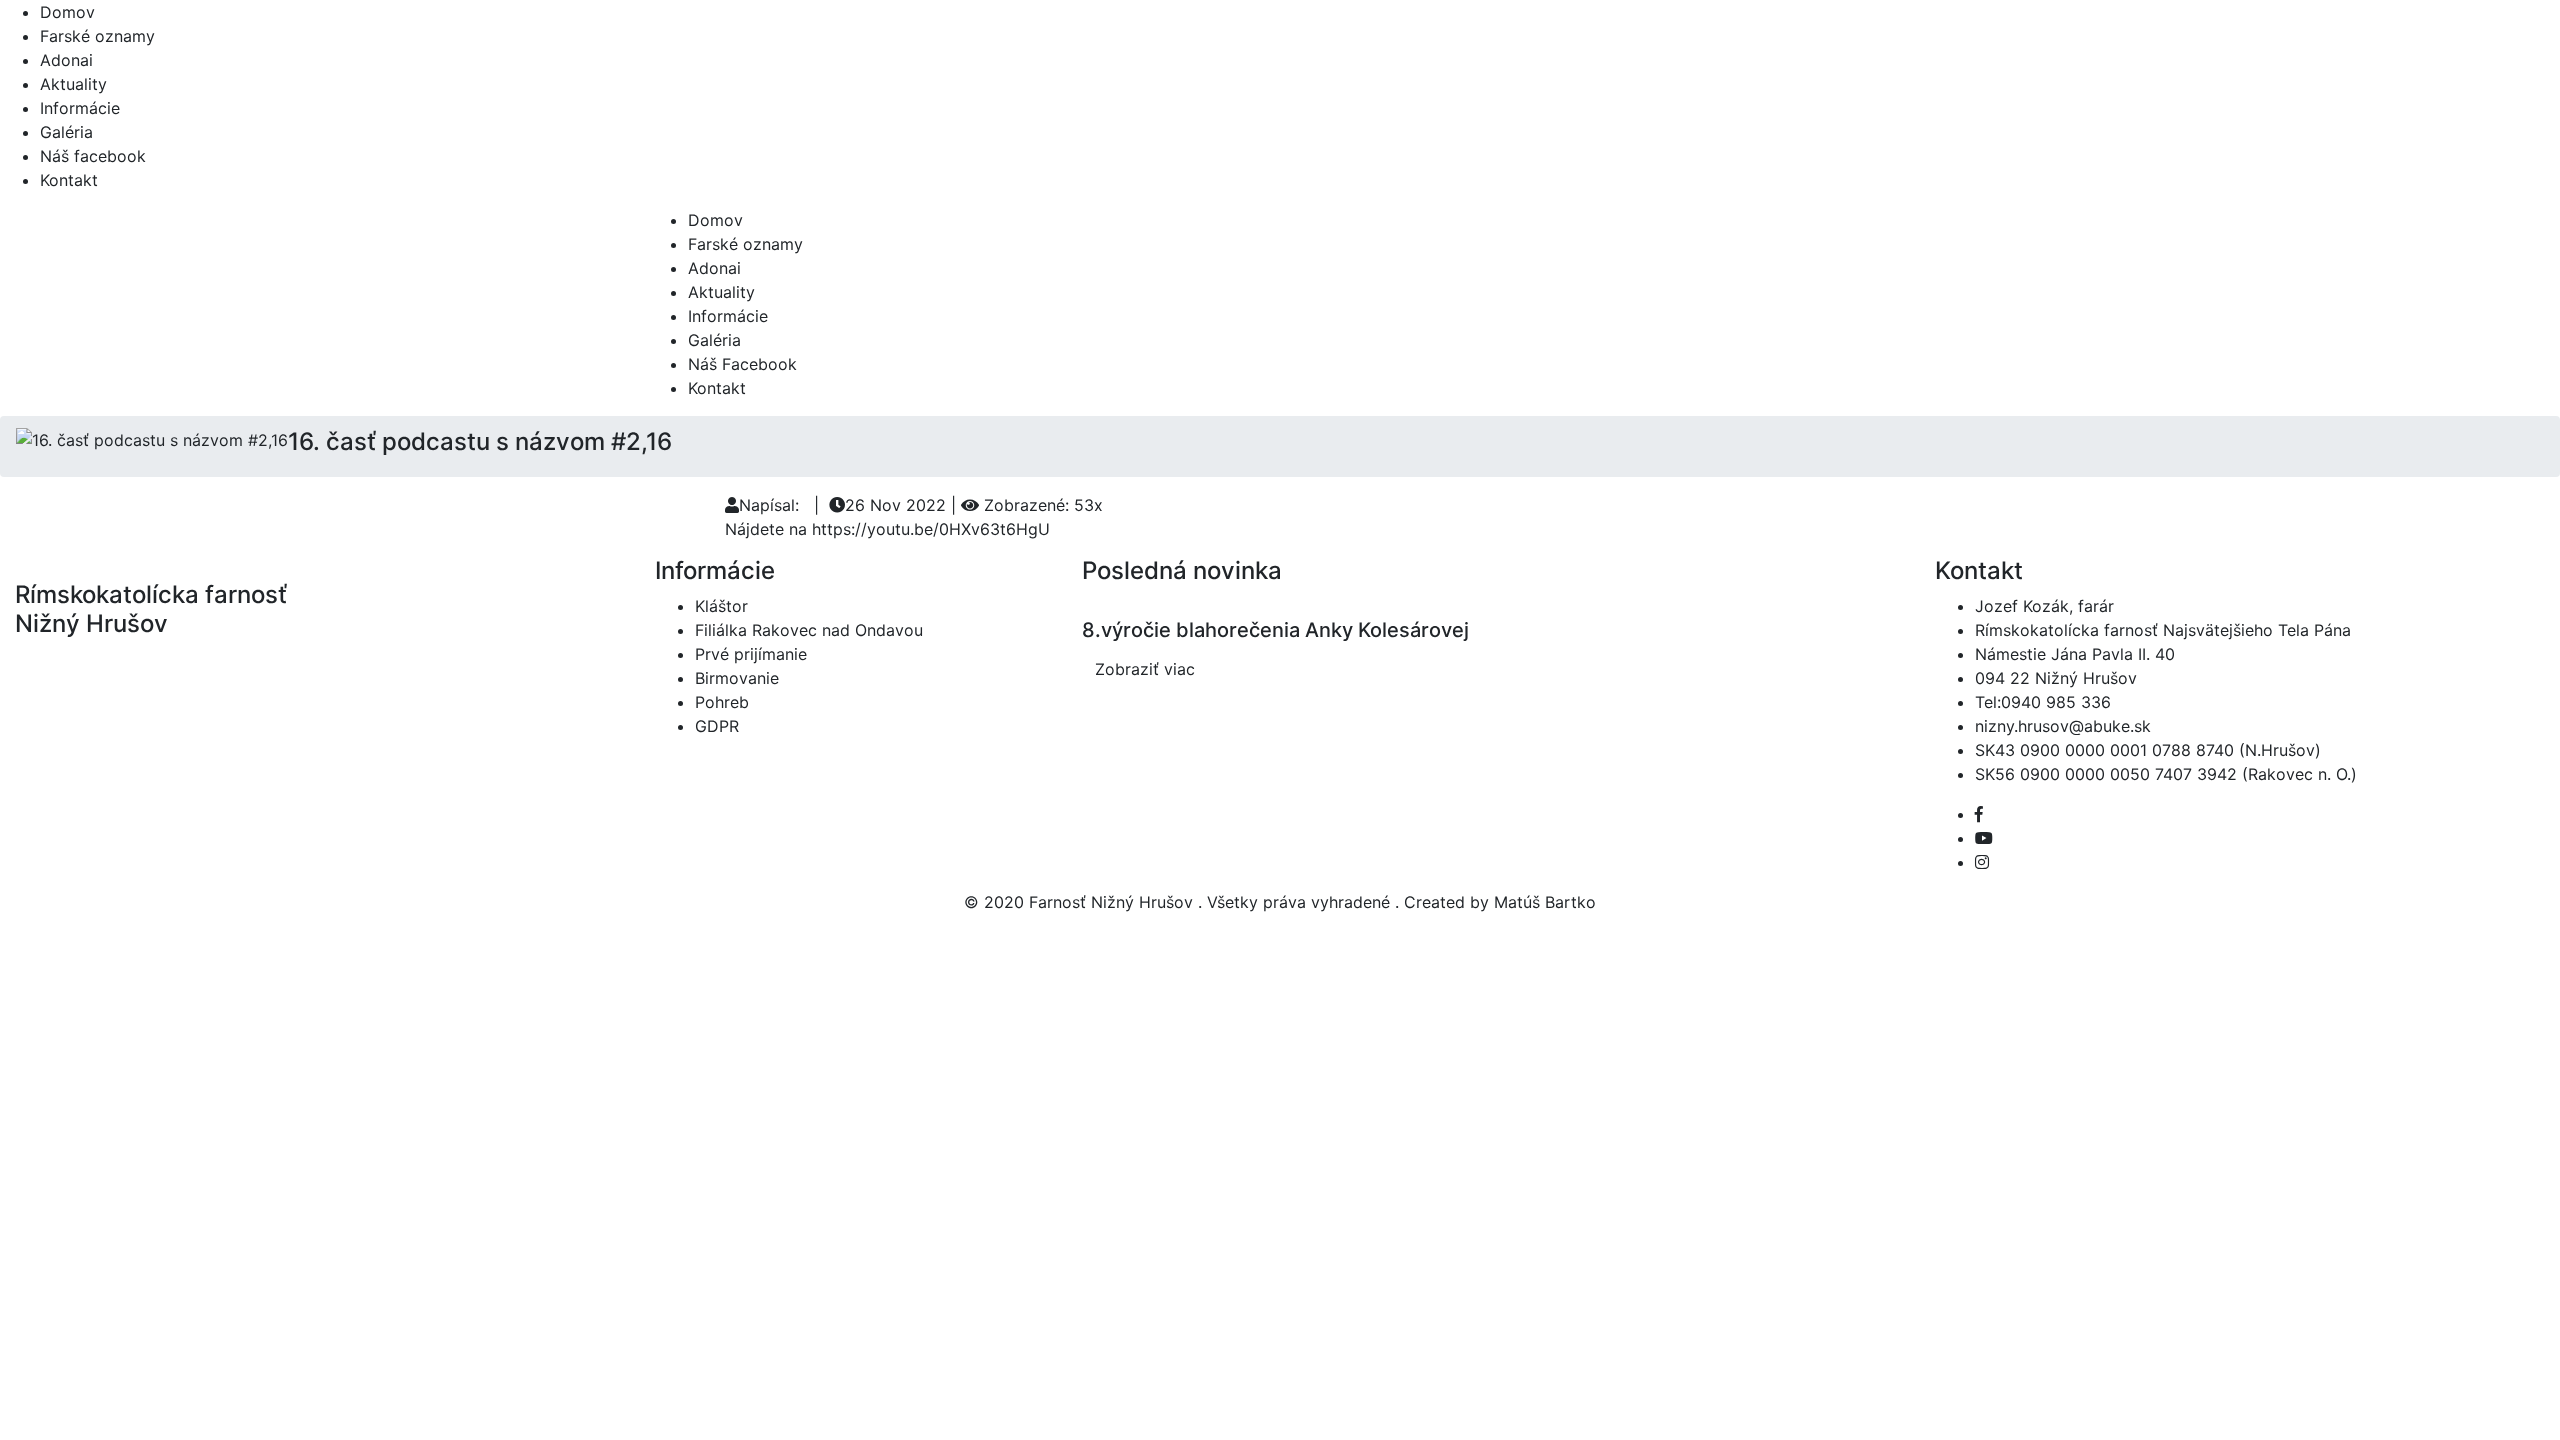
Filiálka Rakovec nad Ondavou (809, 630)
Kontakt (69, 180)
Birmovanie (737, 678)
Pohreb (722, 702)
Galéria (66, 132)
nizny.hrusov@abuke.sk (2063, 726)
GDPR (717, 726)
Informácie (80, 108)
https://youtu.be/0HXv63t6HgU (931, 529)
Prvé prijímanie (751, 654)
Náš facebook (93, 156)
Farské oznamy (97, 36)
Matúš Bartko (1545, 902)
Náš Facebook (742, 364)
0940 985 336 (2056, 702)
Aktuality (73, 84)
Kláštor (721, 606)
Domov (67, 12)
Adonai (66, 60)
